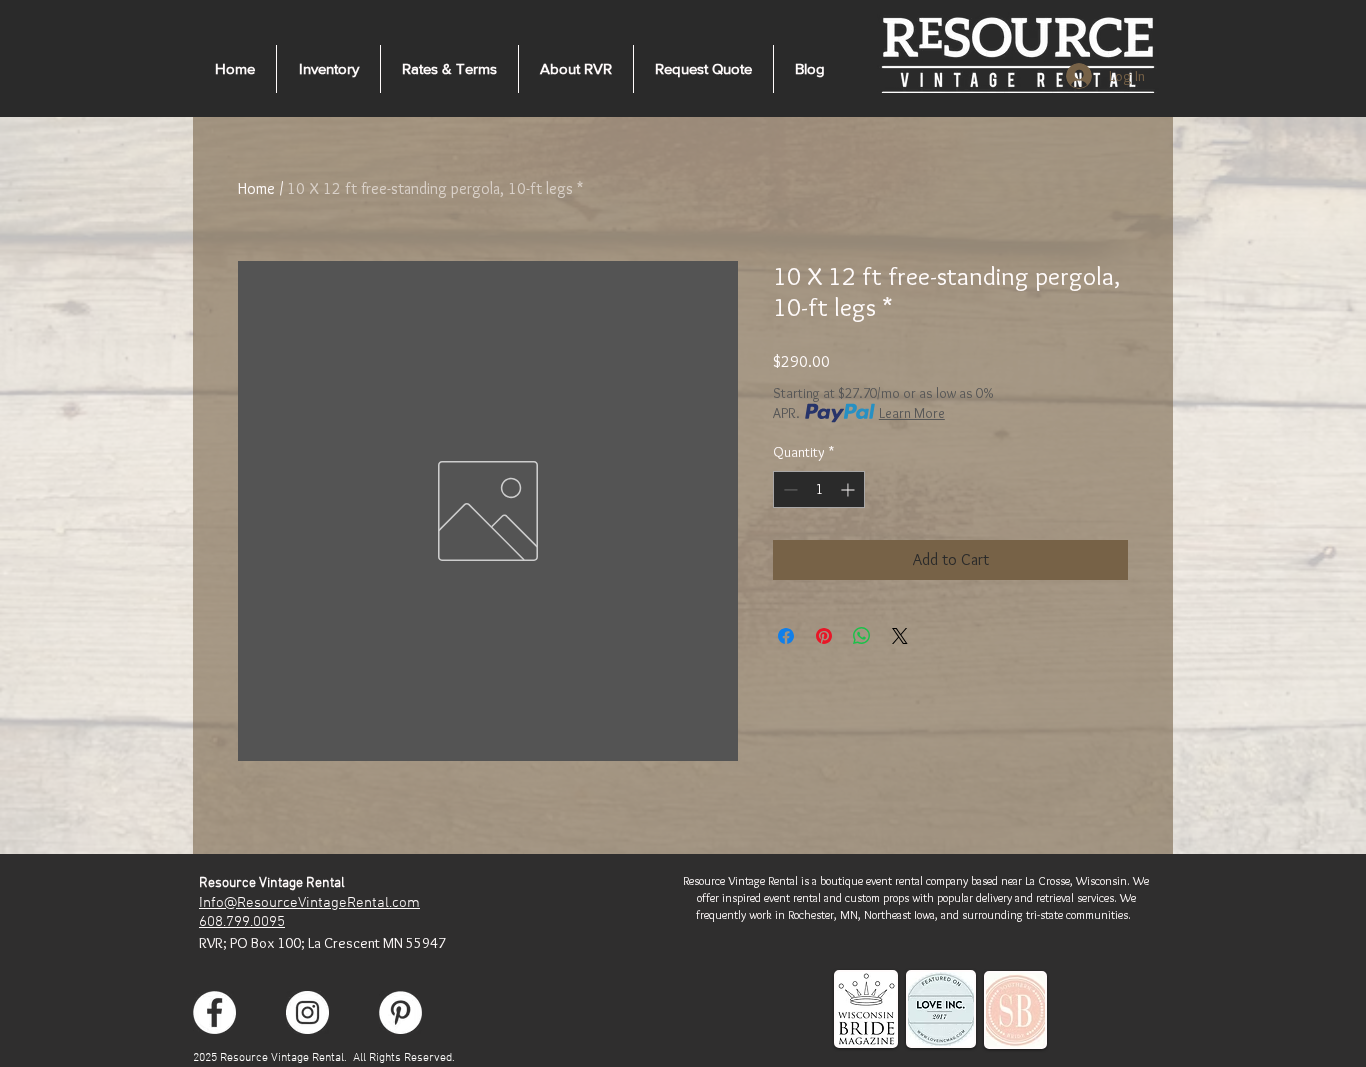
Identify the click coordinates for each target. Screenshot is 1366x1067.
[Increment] (849, 489)
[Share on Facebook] (786, 636)
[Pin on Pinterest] (824, 636)
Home (256, 188)
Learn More (912, 413)
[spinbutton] (819, 489)
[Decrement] (788, 489)
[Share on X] (900, 636)
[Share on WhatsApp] (862, 636)
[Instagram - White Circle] (307, 1012)
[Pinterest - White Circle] (400, 1012)
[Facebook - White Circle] (214, 1012)
